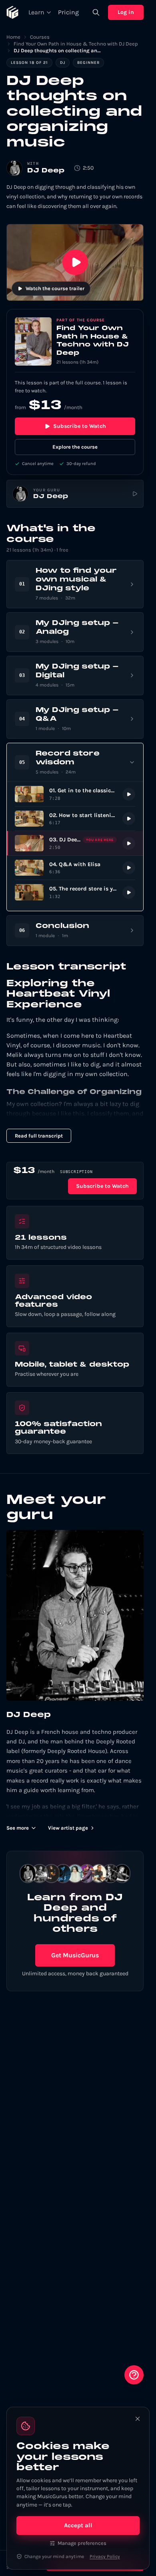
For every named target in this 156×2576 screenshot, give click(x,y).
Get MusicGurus (75, 1955)
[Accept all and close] (138, 2419)
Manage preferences (82, 2543)
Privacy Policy (105, 2556)
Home (13, 37)
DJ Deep (46, 171)
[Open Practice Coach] (134, 2375)
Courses (40, 37)
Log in (126, 12)
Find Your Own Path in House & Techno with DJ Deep (76, 44)
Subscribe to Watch (80, 426)
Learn (36, 12)
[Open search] (96, 12)
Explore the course (75, 447)
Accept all (78, 2525)
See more (18, 1828)
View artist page (68, 1828)
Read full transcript (39, 1136)
